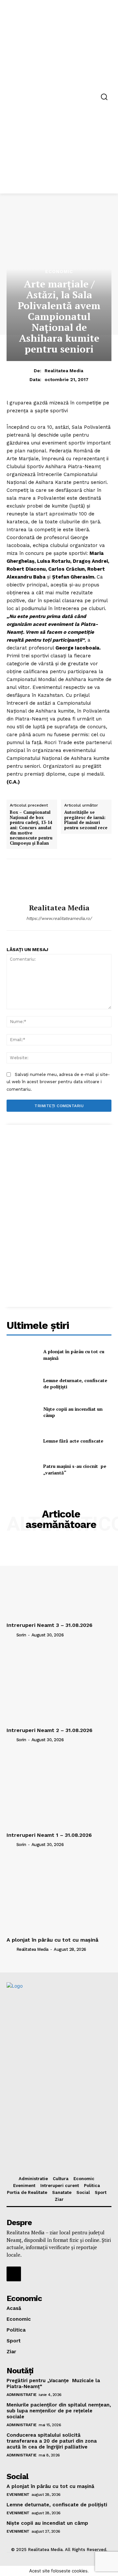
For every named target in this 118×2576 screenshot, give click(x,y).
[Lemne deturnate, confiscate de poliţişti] (22, 1384)
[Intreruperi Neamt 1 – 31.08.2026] (59, 1790)
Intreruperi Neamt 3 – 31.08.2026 (49, 1625)
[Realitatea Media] (59, 881)
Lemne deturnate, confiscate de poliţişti (75, 1384)
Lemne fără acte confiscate (73, 1441)
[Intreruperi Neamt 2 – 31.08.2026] (59, 1685)
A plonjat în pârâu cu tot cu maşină (52, 1940)
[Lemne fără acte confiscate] (22, 1441)
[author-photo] (11, 1635)
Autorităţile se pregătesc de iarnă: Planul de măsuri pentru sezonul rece (86, 820)
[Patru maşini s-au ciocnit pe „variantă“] (22, 1469)
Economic (59, 271)
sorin (21, 1635)
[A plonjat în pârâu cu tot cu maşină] (22, 1355)
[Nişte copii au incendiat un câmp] (22, 1412)
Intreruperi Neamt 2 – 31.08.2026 (49, 1730)
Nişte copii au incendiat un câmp (47, 2523)
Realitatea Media (64, 371)
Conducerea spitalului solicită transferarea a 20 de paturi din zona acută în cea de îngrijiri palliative (52, 2441)
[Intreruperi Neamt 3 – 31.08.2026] (59, 1580)
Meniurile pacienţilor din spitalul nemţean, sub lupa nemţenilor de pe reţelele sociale (59, 2411)
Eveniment (18, 2495)
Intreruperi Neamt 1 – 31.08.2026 (49, 1835)
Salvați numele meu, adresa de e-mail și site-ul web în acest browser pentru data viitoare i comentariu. (58, 1082)
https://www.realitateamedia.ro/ (59, 918)
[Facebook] (14, 2274)
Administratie (22, 2395)
